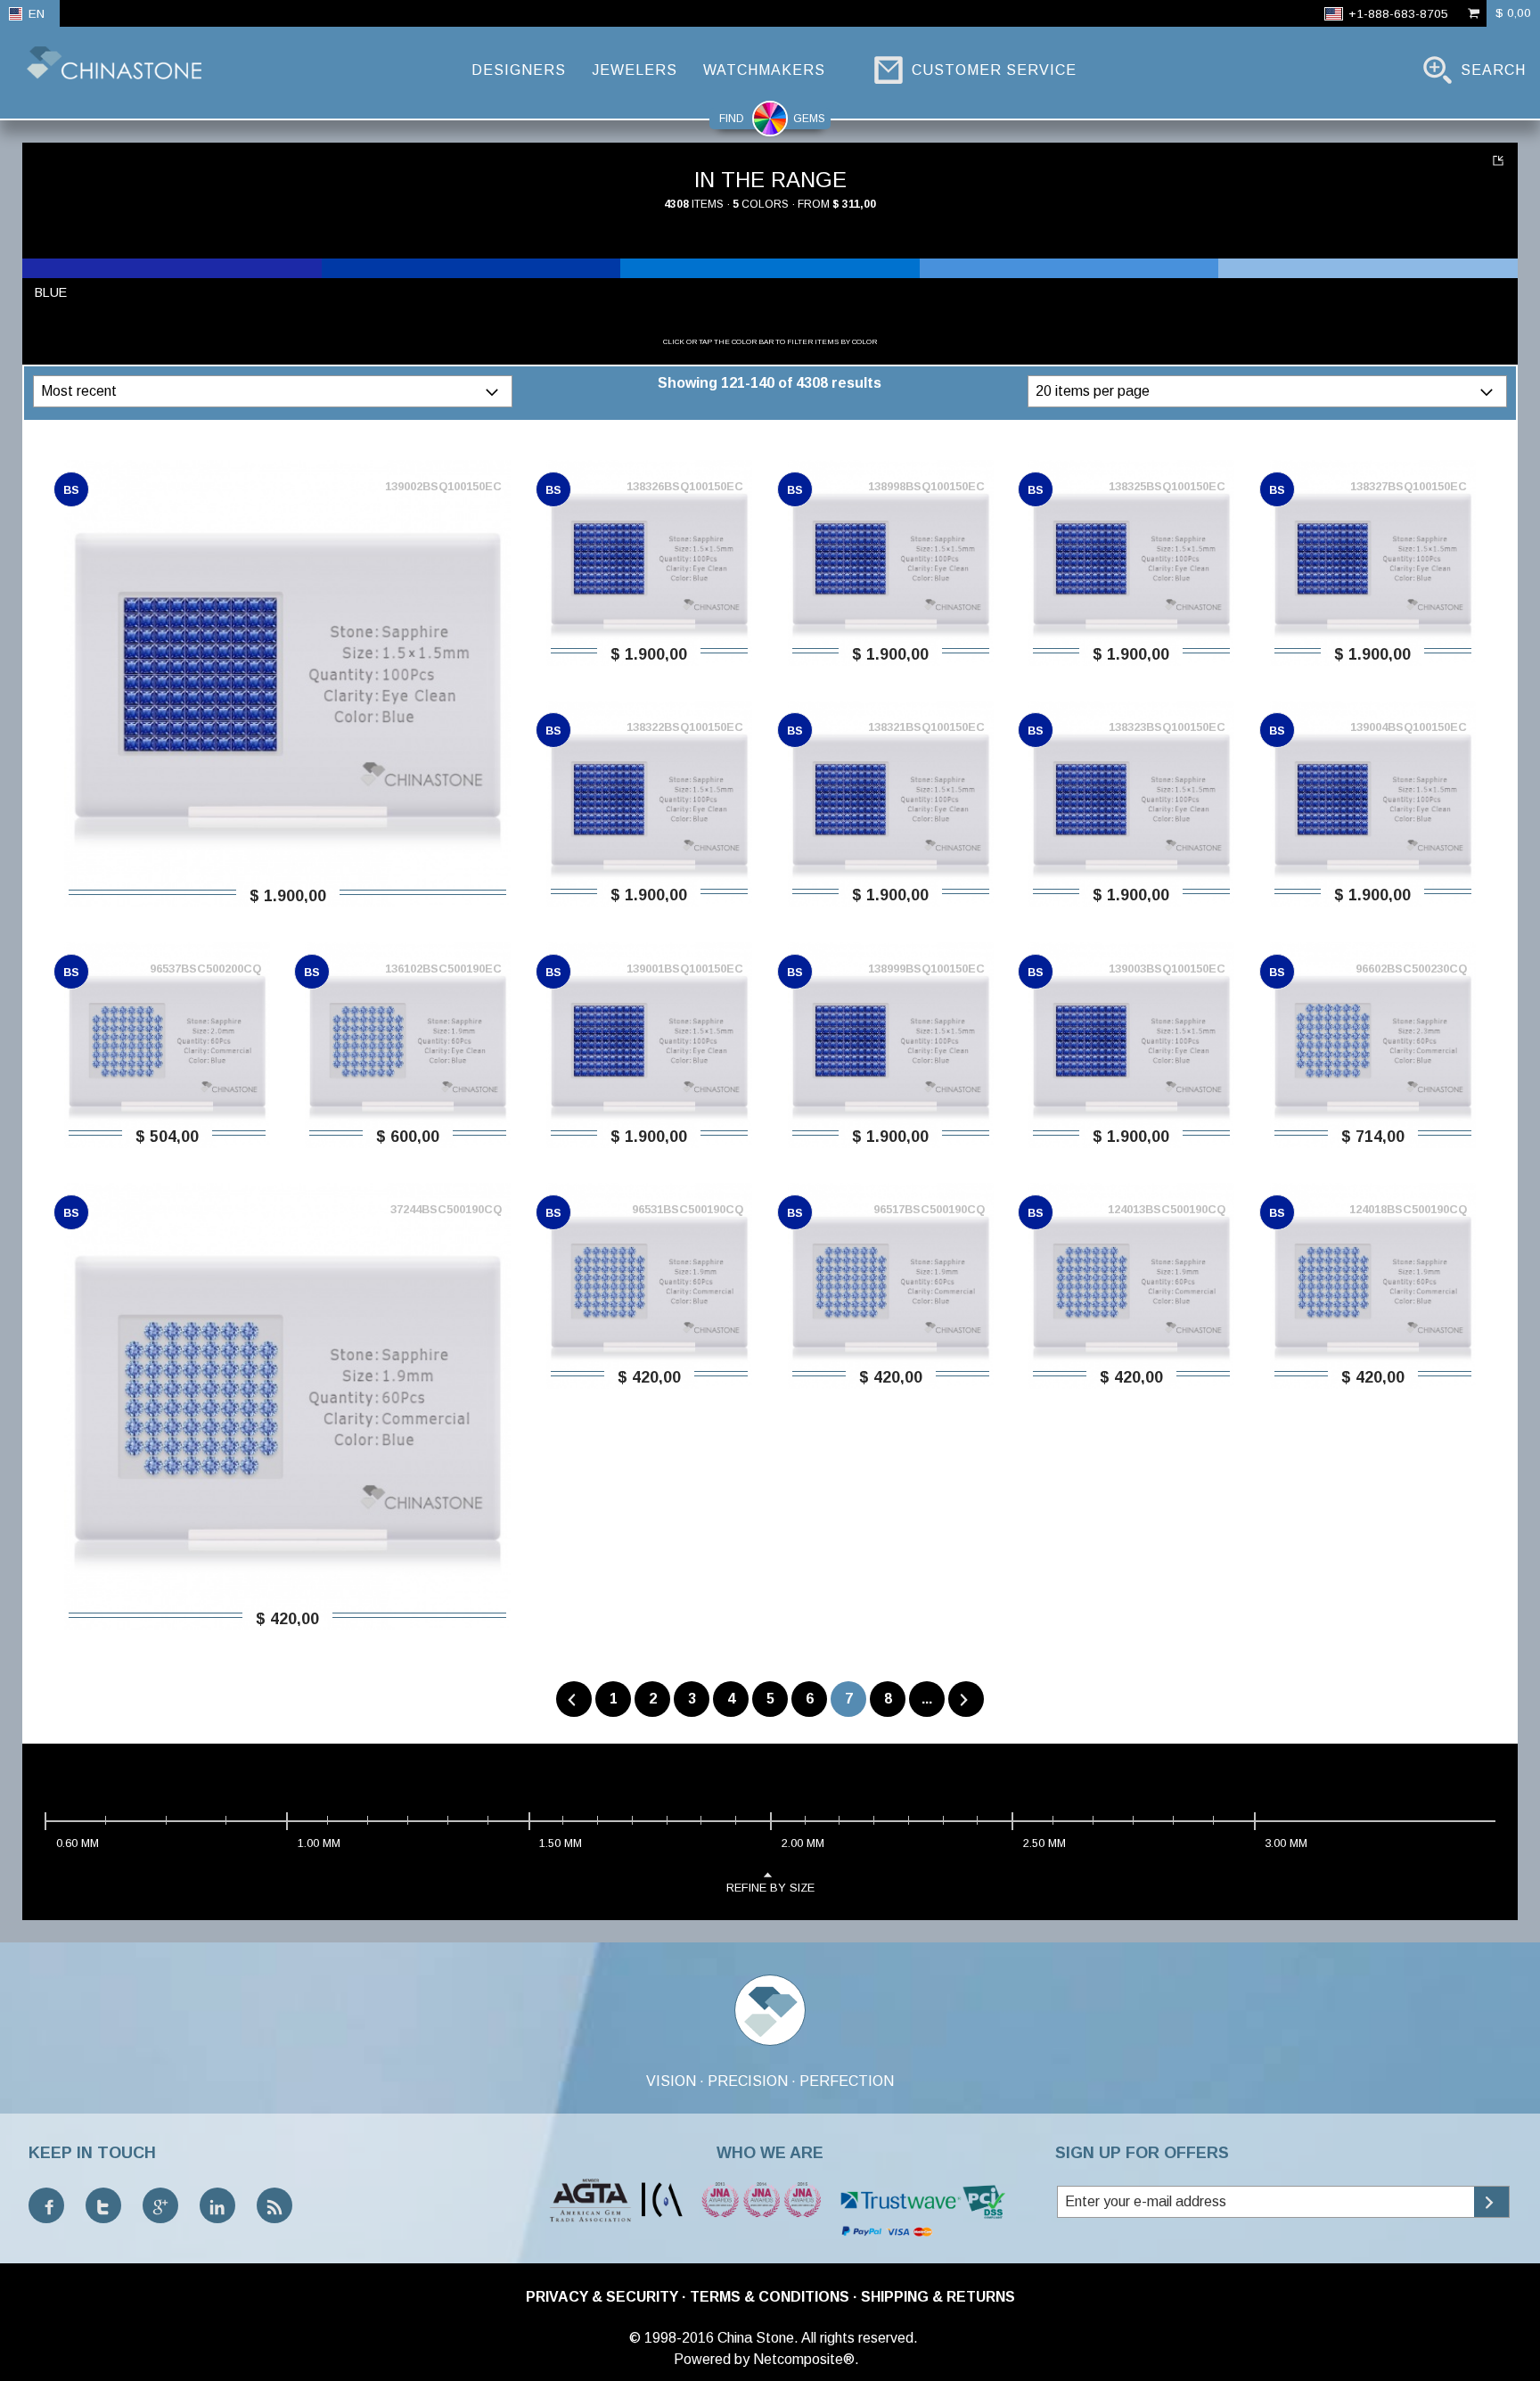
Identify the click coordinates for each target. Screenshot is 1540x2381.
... (927, 1699)
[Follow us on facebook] (46, 2205)
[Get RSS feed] (274, 2205)
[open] (494, 391)
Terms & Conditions (770, 2297)
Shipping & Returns (938, 2297)
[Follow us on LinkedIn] (217, 2205)
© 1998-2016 (672, 2338)
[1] (1500, 160)
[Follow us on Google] (160, 2205)
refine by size (770, 1888)
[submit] (1491, 2202)
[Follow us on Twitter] (103, 2205)
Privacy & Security (602, 2297)
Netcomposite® (804, 2359)
